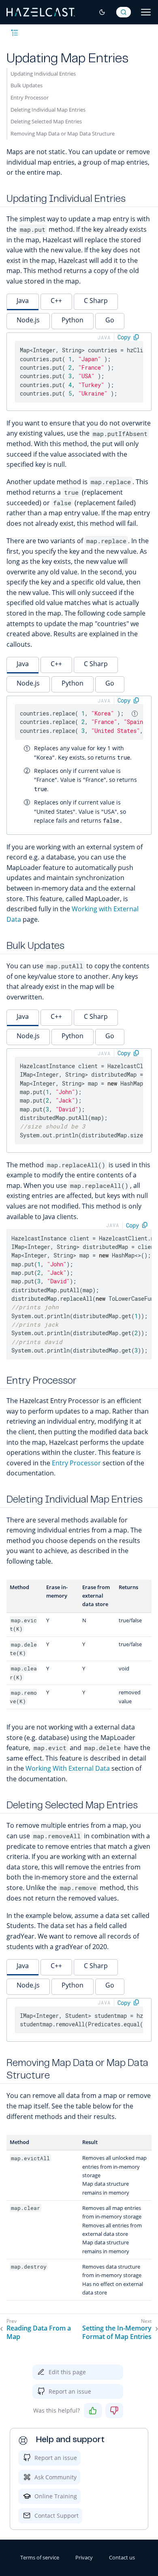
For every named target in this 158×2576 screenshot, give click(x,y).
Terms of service (40, 2557)
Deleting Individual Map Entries (48, 110)
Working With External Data (68, 1768)
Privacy (84, 2557)
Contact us (122, 2557)
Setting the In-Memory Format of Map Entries (117, 2333)
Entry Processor (30, 97)
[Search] (124, 12)
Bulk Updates (27, 85)
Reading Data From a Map (39, 2333)
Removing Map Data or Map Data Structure (63, 133)
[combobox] (124, 12)
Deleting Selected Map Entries (46, 121)
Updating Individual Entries (43, 74)
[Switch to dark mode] (102, 12)
